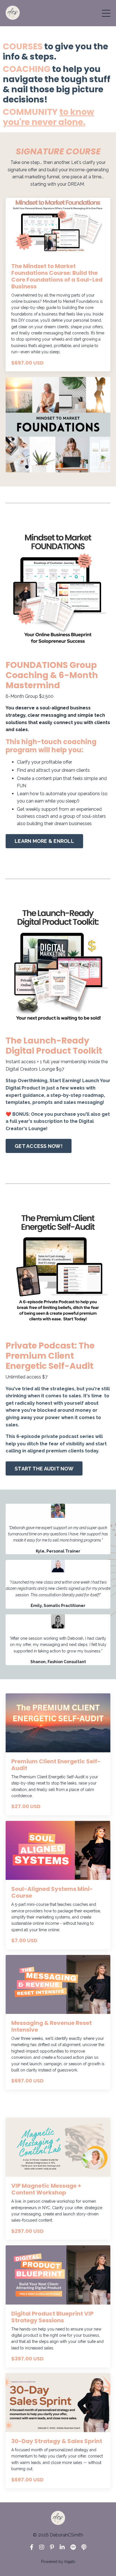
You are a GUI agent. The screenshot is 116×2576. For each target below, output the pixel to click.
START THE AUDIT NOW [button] (44, 1469)
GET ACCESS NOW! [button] (39, 1146)
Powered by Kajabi (58, 2562)
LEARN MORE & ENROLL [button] (44, 841)
